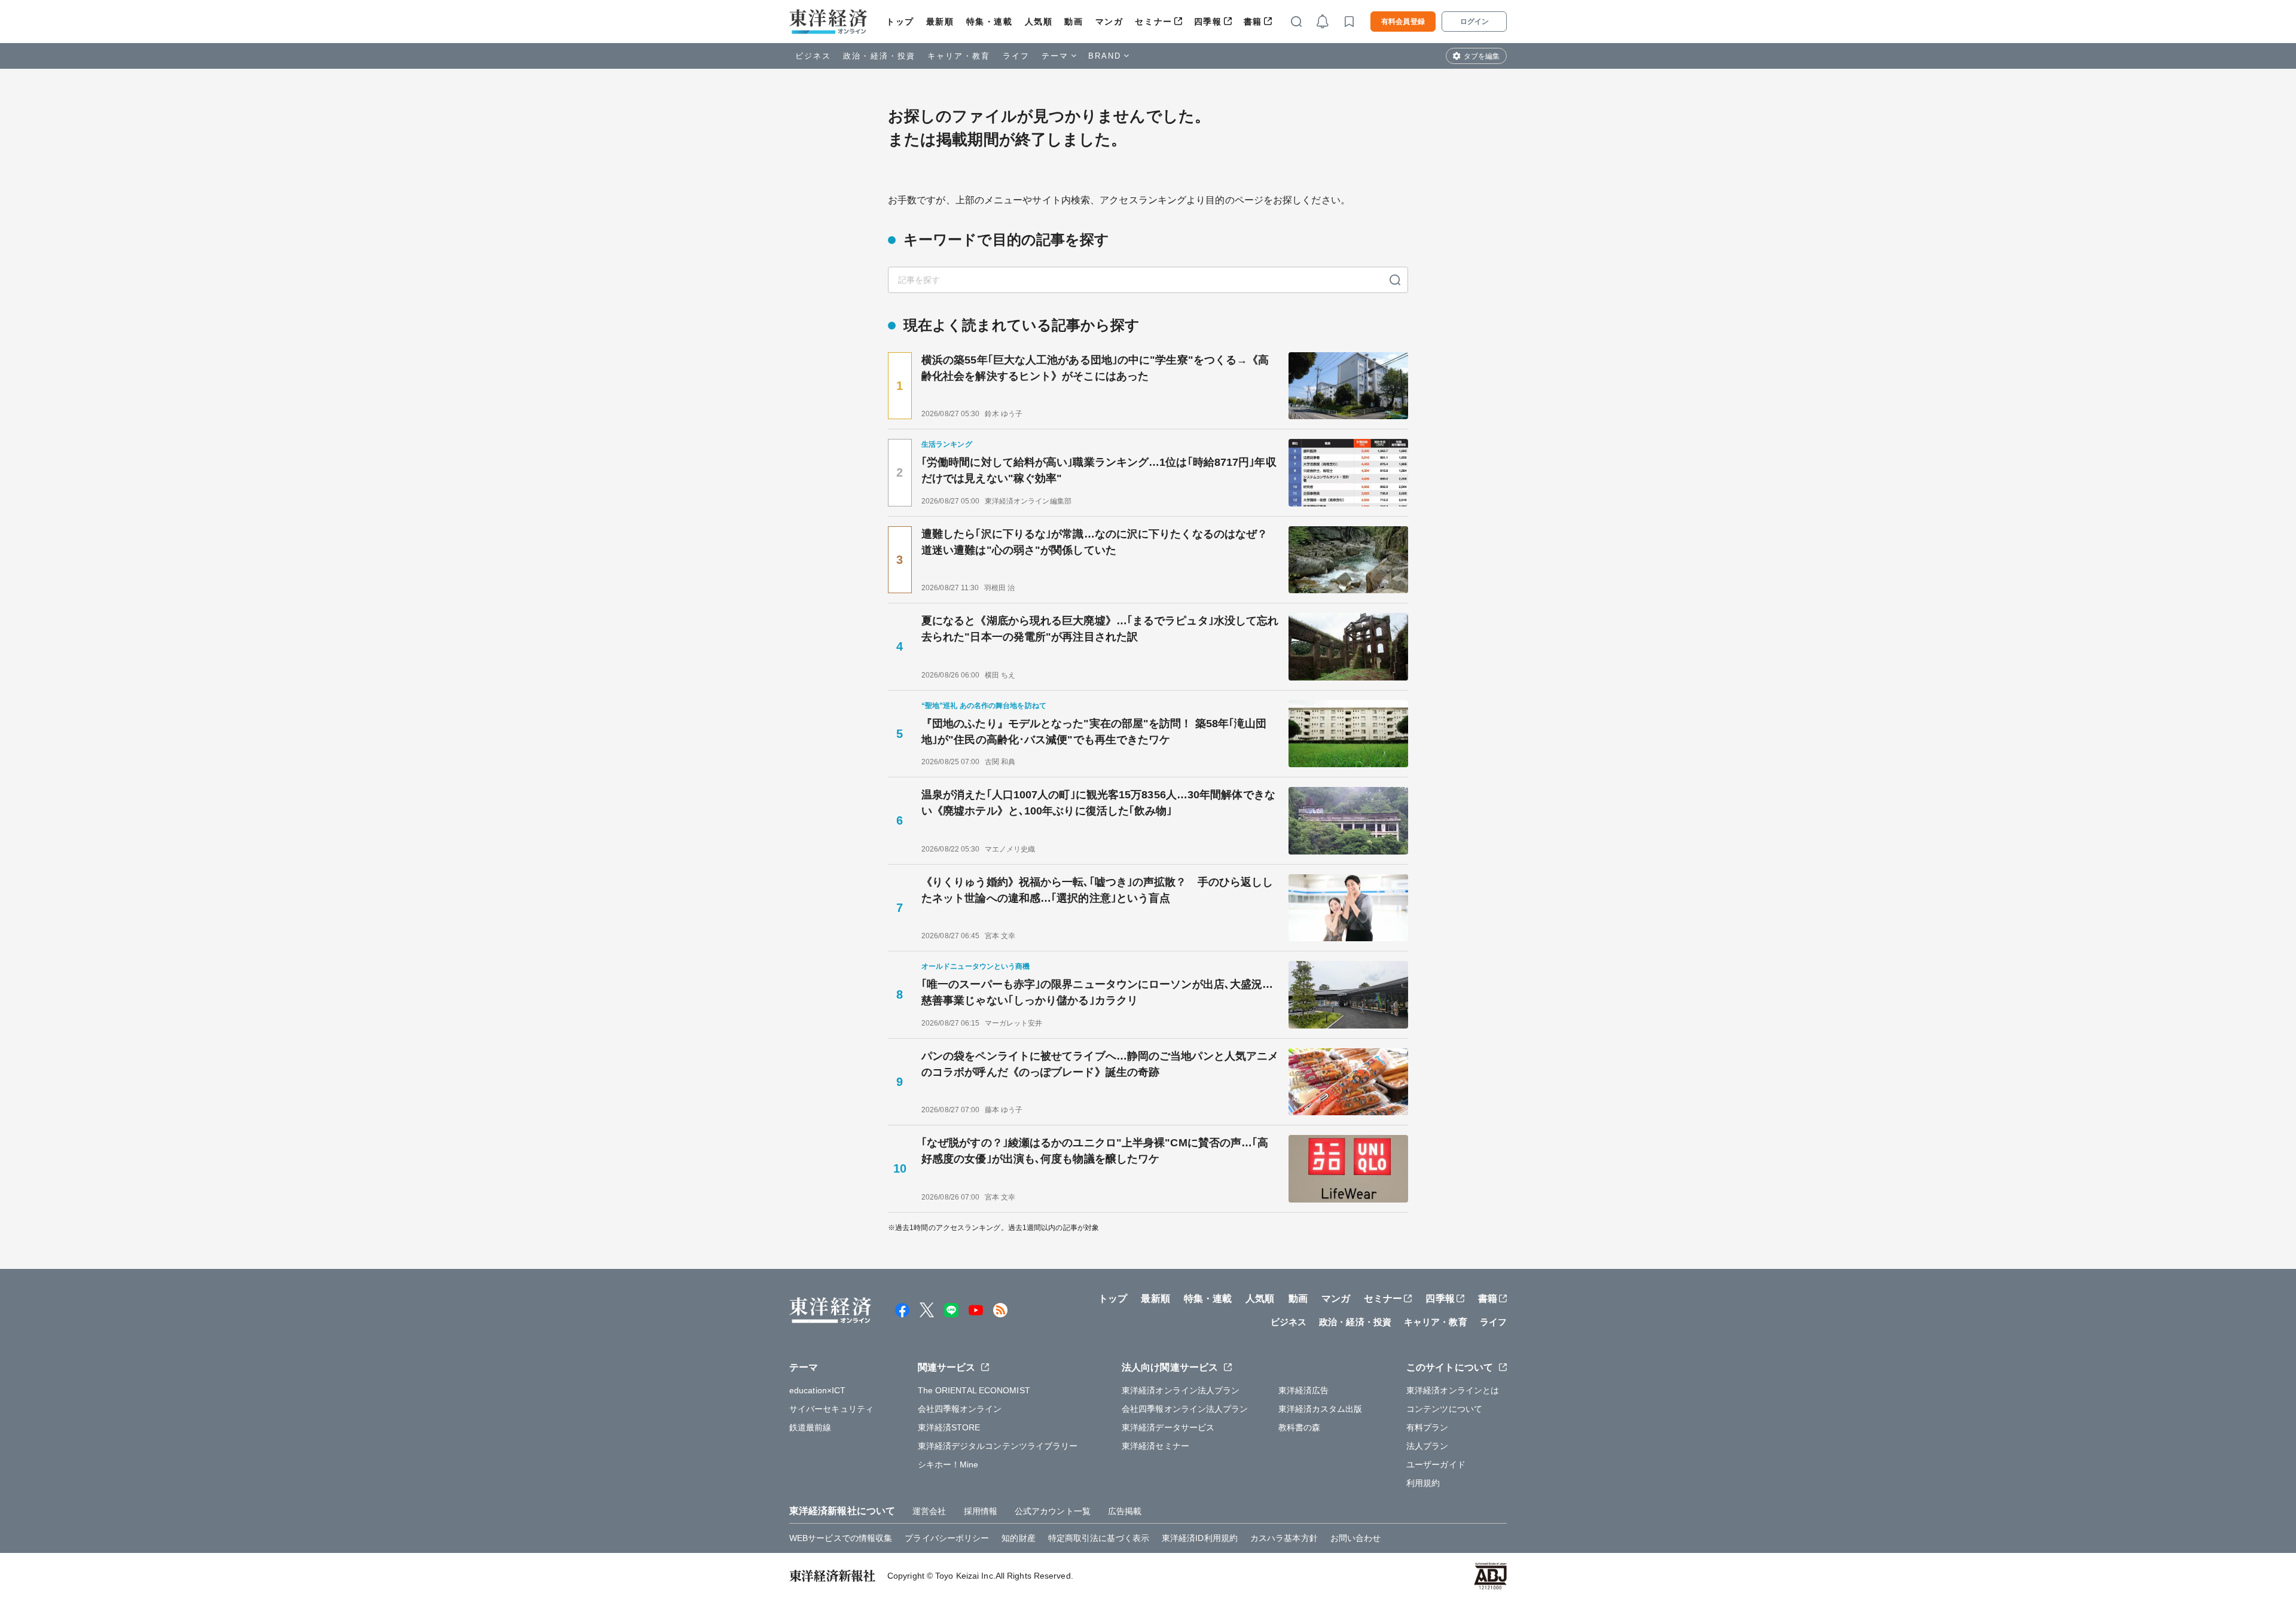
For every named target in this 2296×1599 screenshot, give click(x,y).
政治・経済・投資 (879, 56)
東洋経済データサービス (1168, 1427)
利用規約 (1423, 1483)
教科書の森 (1300, 1427)
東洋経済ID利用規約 (1200, 1538)
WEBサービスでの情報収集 (841, 1538)
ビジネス (813, 56)
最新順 (940, 22)
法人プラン (1428, 1446)
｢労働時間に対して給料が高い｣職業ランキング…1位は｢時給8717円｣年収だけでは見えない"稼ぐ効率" (1099, 470)
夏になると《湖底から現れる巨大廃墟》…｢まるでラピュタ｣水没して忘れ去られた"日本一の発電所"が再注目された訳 (1100, 629)
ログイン (1474, 22)
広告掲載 (1125, 1511)
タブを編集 (1482, 56)
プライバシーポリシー (947, 1538)
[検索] (1395, 280)
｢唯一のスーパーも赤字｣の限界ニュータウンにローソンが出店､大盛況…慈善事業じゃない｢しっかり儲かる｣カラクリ (1097, 992)
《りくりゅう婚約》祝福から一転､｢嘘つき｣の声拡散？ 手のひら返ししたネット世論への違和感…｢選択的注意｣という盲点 (1097, 890)
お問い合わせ (1356, 1538)
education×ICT (817, 1390)
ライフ (1016, 56)
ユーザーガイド (1436, 1464)
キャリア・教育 (959, 56)
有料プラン (1428, 1427)
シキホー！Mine (948, 1464)
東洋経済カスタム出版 (1320, 1409)
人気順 (1039, 22)
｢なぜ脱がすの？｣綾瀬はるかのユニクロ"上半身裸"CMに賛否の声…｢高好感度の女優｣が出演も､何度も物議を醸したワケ (1095, 1151)
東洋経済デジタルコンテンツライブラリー (998, 1446)
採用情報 (981, 1511)
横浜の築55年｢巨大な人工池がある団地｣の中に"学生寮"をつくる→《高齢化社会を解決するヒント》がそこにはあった (1095, 368)
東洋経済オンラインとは (1453, 1390)
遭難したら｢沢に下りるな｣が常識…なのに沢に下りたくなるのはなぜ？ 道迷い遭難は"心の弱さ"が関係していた (1094, 542)
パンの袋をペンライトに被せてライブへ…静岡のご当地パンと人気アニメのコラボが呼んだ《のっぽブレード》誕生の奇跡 (1100, 1064)
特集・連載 (990, 22)
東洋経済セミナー (1155, 1446)
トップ (900, 22)
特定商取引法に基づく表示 (1099, 1538)
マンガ (1109, 22)
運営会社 (929, 1511)
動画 (1074, 22)
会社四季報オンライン (960, 1409)
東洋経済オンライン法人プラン (1181, 1390)
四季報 (1208, 22)
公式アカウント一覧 (1053, 1511)
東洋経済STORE (949, 1427)
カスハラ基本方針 (1284, 1538)
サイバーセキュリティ (831, 1409)
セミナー (1153, 22)
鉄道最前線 (810, 1427)
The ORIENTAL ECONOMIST (974, 1390)
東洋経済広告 (1304, 1390)
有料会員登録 (1403, 22)
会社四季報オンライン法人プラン (1185, 1409)
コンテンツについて (1444, 1409)
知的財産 (1018, 1538)
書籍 (1253, 22)
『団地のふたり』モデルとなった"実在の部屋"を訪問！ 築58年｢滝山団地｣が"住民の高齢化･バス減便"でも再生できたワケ (1094, 732)
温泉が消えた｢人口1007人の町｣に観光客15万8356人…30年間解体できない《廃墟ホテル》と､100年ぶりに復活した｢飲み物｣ (1098, 803)
